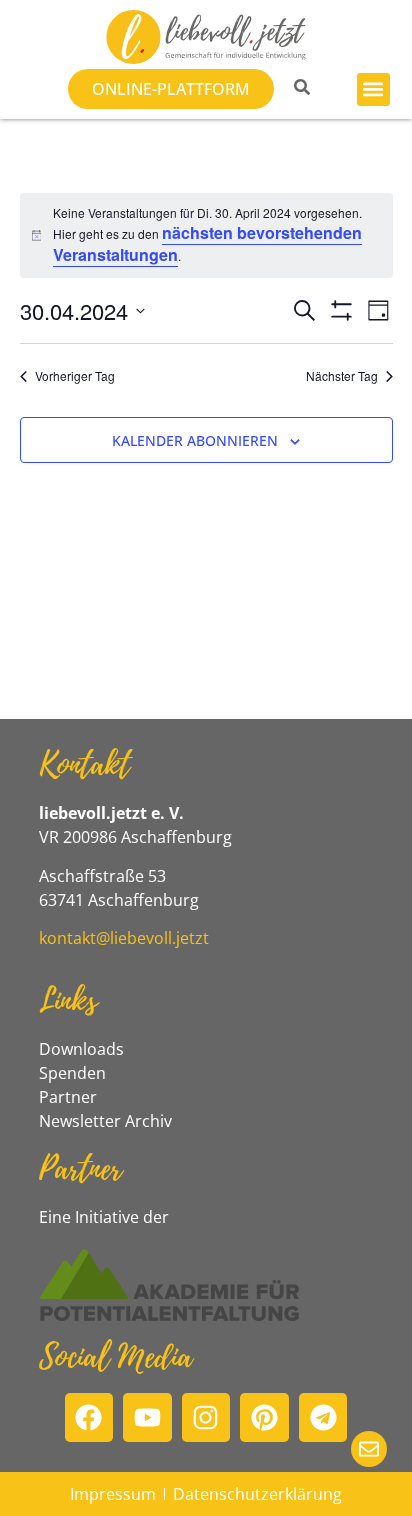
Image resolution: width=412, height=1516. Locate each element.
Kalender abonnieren (195, 440)
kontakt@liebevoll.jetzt (124, 938)
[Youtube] (147, 1417)
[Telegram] (323, 1417)
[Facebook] (89, 1417)
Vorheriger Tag (75, 376)
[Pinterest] (264, 1417)
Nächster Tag (342, 376)
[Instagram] (206, 1417)
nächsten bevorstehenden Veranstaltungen (207, 243)
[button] (373, 89)
